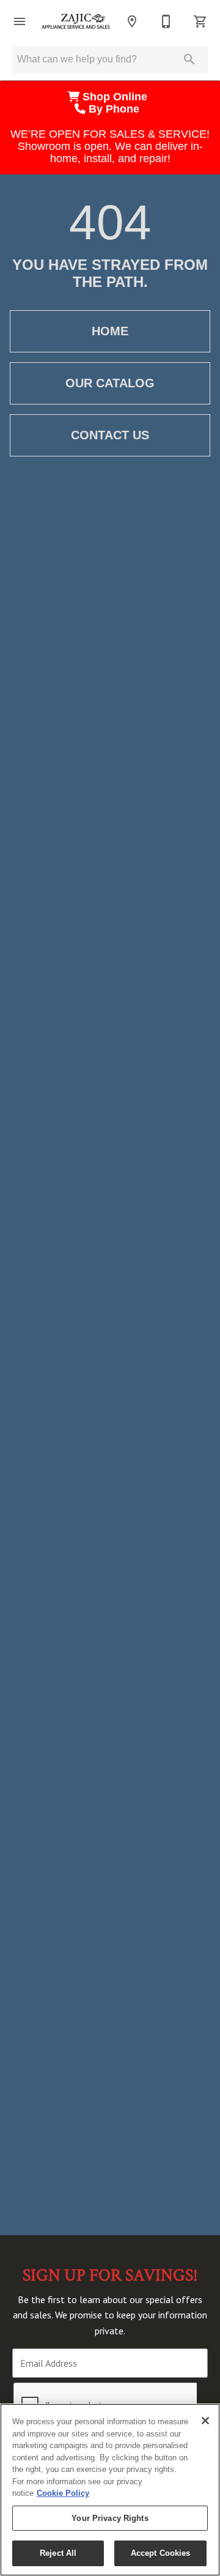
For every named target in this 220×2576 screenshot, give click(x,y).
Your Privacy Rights (110, 2518)
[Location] (132, 21)
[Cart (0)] (200, 21)
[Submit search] (189, 59)
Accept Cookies (161, 2553)
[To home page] (76, 21)
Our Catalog (110, 383)
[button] (20, 21)
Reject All (58, 2553)
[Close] (205, 2421)
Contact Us (110, 435)
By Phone (116, 109)
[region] (110, 2490)
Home (110, 331)
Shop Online (116, 97)
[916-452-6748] (166, 21)
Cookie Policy (63, 2493)
